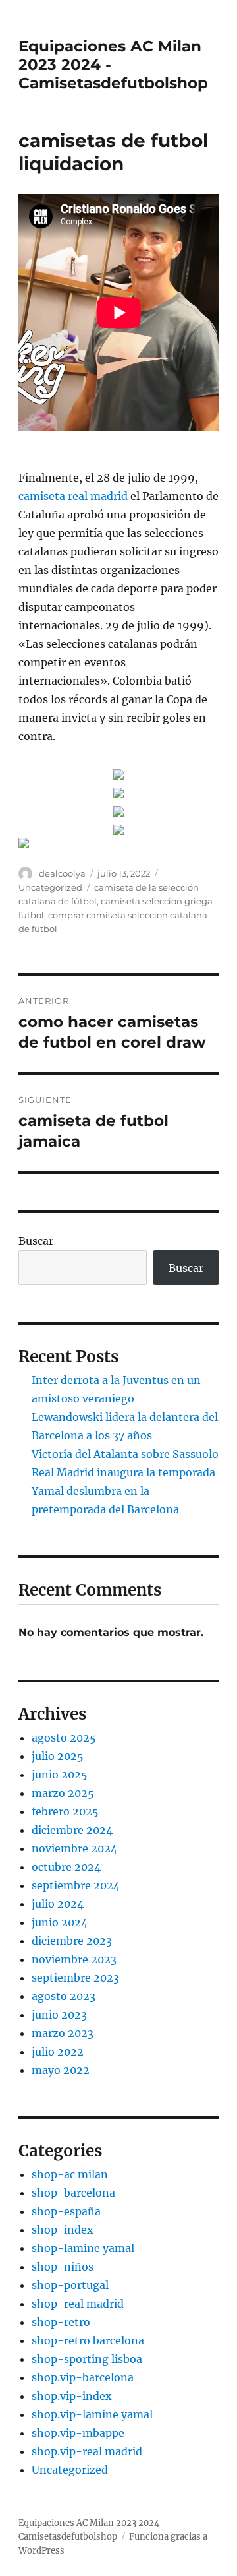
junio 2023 (59, 2015)
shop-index (63, 2230)
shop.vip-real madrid (87, 2451)
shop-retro (61, 2322)
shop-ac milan (70, 2174)
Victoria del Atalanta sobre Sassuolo (125, 1454)
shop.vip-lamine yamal (92, 2414)
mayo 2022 (61, 2070)
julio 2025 (58, 1756)
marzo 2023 (63, 2033)
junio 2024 (60, 1922)
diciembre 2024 (72, 1830)
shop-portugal (70, 2285)
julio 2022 (58, 2052)
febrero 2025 (65, 1811)
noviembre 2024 (74, 1848)
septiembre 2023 (75, 1978)
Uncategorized (50, 887)
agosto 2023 (64, 1996)
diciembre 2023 (72, 1941)
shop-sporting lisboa (87, 2359)
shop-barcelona (73, 2193)
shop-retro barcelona (88, 2340)
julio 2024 (58, 1904)
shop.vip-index (72, 2396)
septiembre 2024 (76, 1885)
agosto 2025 (64, 1738)
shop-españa (66, 2211)
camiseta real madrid (73, 496)
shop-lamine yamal (83, 2248)
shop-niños (63, 2267)
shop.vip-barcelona (83, 2377)
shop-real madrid (78, 2304)
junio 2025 (60, 1775)
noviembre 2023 (74, 1959)
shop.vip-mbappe (78, 2433)
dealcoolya (62, 873)
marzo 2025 (63, 1793)
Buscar (36, 1241)
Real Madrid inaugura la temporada (123, 1472)
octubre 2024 (66, 1867)
